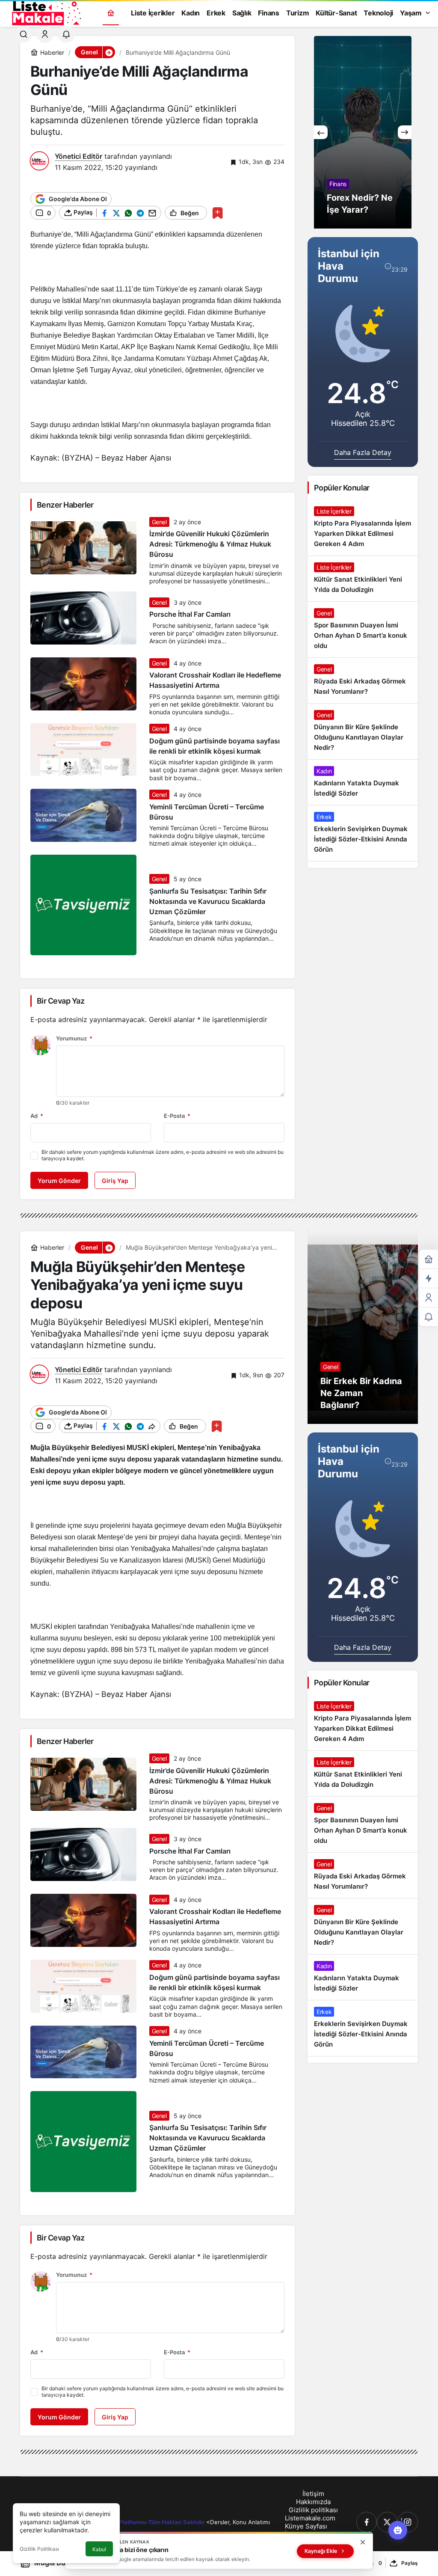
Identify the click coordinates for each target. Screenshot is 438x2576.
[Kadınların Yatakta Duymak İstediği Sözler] (363, 782)
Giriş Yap (115, 1181)
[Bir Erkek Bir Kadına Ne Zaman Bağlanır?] (363, 1328)
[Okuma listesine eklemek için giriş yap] (218, 213)
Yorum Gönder (59, 1181)
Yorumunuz (74, 1038)
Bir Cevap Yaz (61, 1001)
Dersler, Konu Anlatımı (240, 2522)
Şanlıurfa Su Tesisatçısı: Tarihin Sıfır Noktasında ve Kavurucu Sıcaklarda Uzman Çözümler (208, 901)
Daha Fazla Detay (363, 452)
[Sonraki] (405, 132)
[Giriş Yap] (45, 34)
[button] (109, 52)
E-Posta (177, 1116)
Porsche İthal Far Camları (190, 615)
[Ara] (24, 34)
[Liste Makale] (45, 12)
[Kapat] (363, 2542)
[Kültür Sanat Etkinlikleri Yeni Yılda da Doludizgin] (363, 579)
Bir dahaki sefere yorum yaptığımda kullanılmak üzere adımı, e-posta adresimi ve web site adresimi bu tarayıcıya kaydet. (163, 1155)
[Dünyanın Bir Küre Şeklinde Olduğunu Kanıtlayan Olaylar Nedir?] (363, 731)
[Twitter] (387, 2522)
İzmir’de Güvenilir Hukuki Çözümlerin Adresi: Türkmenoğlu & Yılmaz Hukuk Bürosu (210, 544)
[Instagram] (408, 2522)
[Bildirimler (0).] (429, 1317)
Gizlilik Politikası (39, 2549)
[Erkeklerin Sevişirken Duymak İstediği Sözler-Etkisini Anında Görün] (363, 833)
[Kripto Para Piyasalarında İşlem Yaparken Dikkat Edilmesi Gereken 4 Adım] (363, 528)
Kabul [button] (99, 2549)
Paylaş (410, 2563)
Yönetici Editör (78, 156)
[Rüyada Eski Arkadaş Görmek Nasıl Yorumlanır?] (363, 680)
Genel (159, 522)
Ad (37, 1116)
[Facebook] (367, 2522)
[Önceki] (321, 132)
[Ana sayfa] (111, 13)
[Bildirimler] (66, 34)
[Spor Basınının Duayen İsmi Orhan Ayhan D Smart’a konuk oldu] (363, 630)
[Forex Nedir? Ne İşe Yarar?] (363, 132)
